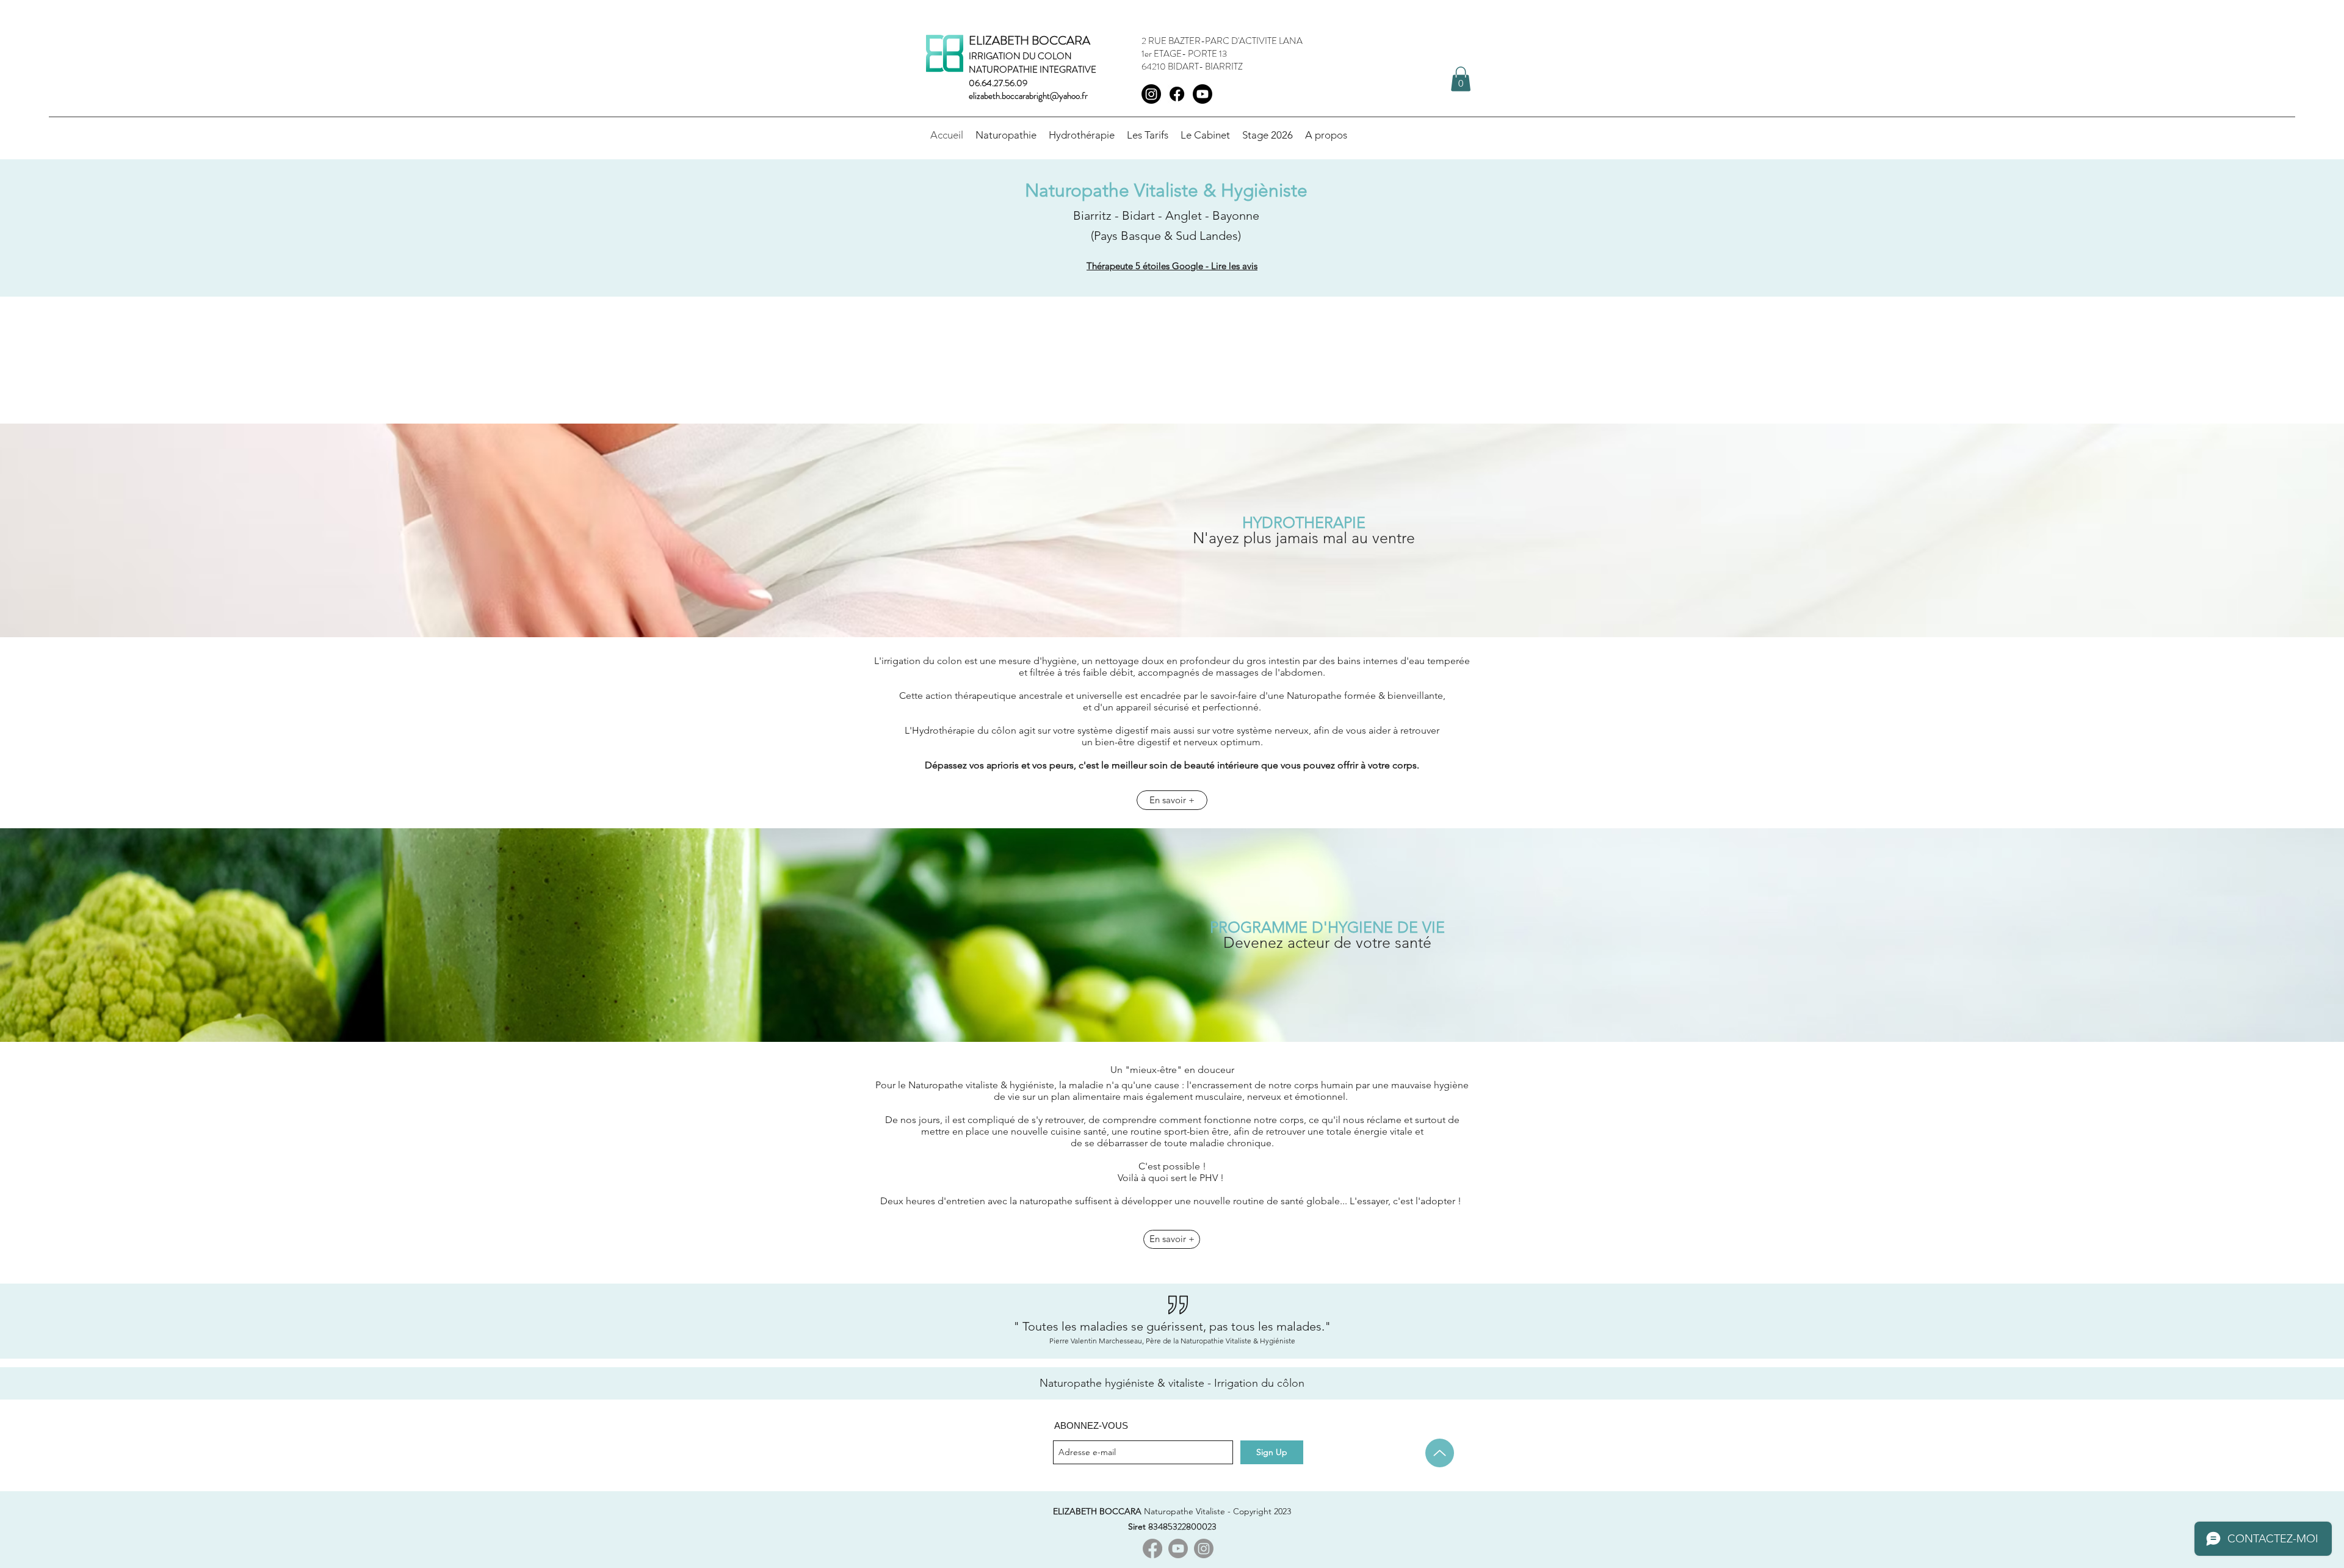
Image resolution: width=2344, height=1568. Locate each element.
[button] (1268, 135)
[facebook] (1177, 94)
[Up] (1440, 1453)
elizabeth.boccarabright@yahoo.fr (1028, 96)
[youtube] (1203, 94)
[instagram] (1151, 94)
